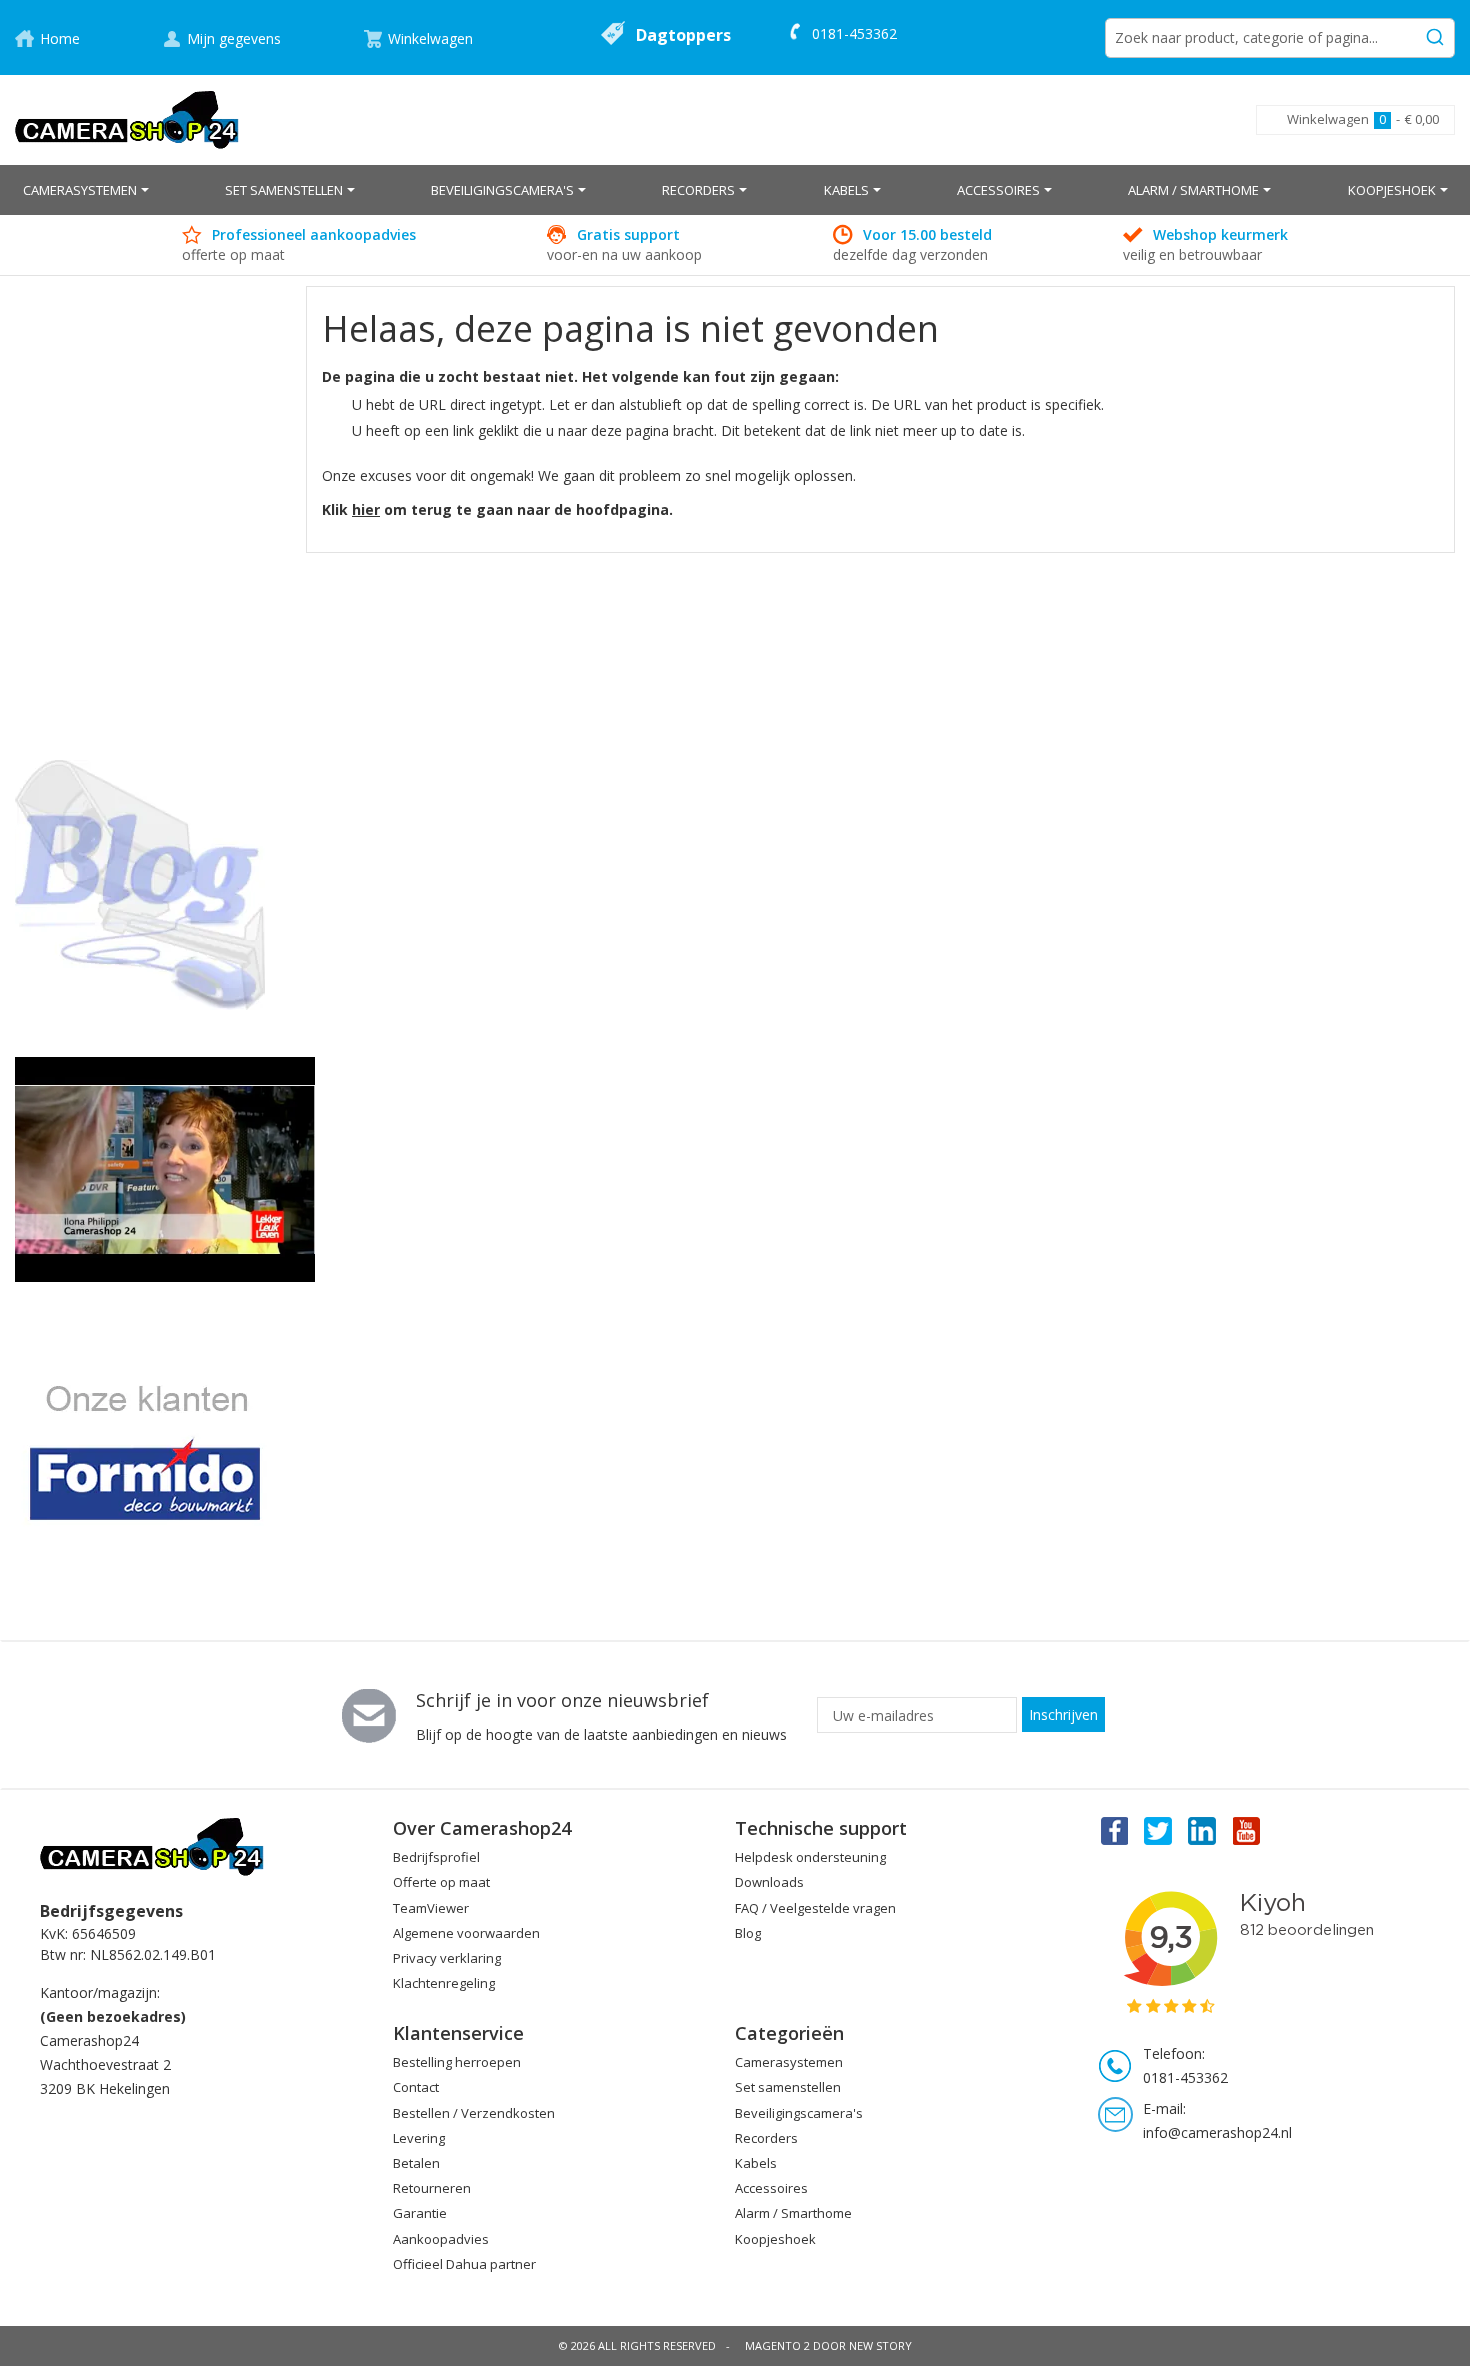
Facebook (1113, 1830)
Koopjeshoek (775, 2239)
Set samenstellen (788, 2087)
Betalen (416, 2163)
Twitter (1158, 1830)
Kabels (756, 2163)
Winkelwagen (430, 38)
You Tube (1248, 1830)
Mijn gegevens (234, 38)
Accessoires (771, 2188)
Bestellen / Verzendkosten (474, 2113)
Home (60, 38)
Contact (416, 2087)
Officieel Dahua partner (464, 2264)
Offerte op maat (441, 1882)
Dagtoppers (683, 35)
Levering (419, 2138)
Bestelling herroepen (457, 2062)
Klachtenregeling (444, 1983)
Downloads (769, 1882)
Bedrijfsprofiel (436, 1857)
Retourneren (432, 2188)
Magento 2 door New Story (828, 2345)
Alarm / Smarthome (793, 2213)
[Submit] (1435, 34)
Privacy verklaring (447, 1958)
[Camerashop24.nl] (127, 120)
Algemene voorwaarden (466, 1933)
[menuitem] (86, 190)
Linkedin (1203, 1830)
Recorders (766, 2138)
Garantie (420, 2213)
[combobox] (1280, 38)
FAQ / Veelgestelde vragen (815, 1908)
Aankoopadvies (441, 2239)
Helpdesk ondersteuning (810, 1857)
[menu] (735, 190)
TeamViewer (431, 1908)
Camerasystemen (789, 2062)
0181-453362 (854, 33)
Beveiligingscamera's (799, 2113)
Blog (748, 1933)
